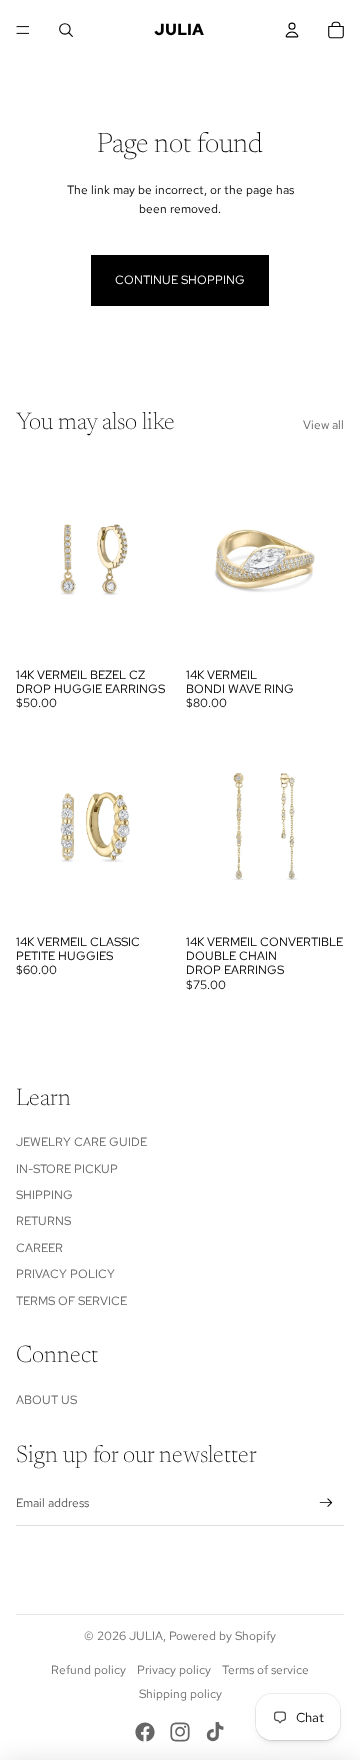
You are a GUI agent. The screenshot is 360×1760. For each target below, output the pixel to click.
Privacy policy (174, 1670)
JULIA (146, 1636)
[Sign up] (326, 1503)
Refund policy (88, 1670)
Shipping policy (180, 1694)
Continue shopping (180, 280)
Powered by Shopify (222, 1636)
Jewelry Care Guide (81, 1142)
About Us (46, 1400)
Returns (43, 1221)
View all (323, 425)
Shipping (44, 1195)
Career (39, 1248)
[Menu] (23, 30)
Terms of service (265, 1670)
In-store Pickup (67, 1169)
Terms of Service (71, 1301)
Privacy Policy (65, 1274)
